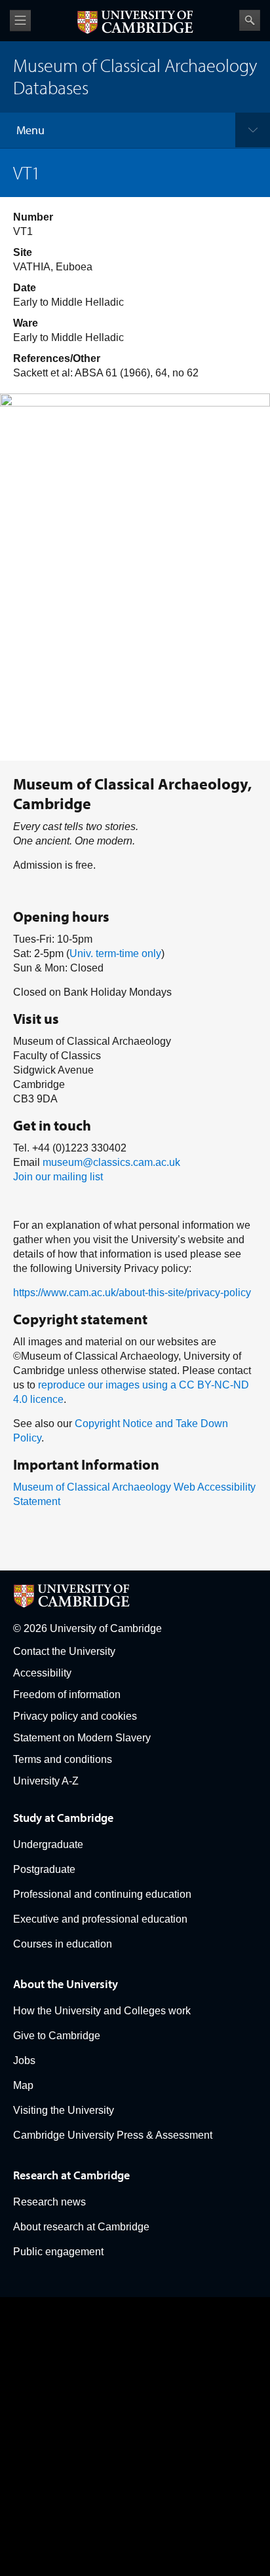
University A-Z (46, 1781)
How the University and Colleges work (102, 2011)
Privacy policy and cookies (75, 1716)
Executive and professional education (100, 1919)
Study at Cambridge (63, 1818)
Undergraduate (48, 1844)
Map (23, 2085)
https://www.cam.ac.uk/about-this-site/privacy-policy (132, 1293)
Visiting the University (64, 2110)
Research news (49, 2202)
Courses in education (63, 1944)
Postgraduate (44, 1869)
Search (250, 20)
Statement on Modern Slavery (82, 1738)
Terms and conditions (63, 1759)
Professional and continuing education (102, 1894)
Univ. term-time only (115, 953)
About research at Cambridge (81, 2227)
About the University (66, 1984)
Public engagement (58, 2252)
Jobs (24, 2060)
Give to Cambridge (57, 2036)
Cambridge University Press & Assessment (113, 2135)
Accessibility (42, 1673)
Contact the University (64, 1651)
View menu (20, 21)
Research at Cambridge (71, 2175)
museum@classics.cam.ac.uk (111, 1162)
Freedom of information (67, 1695)
